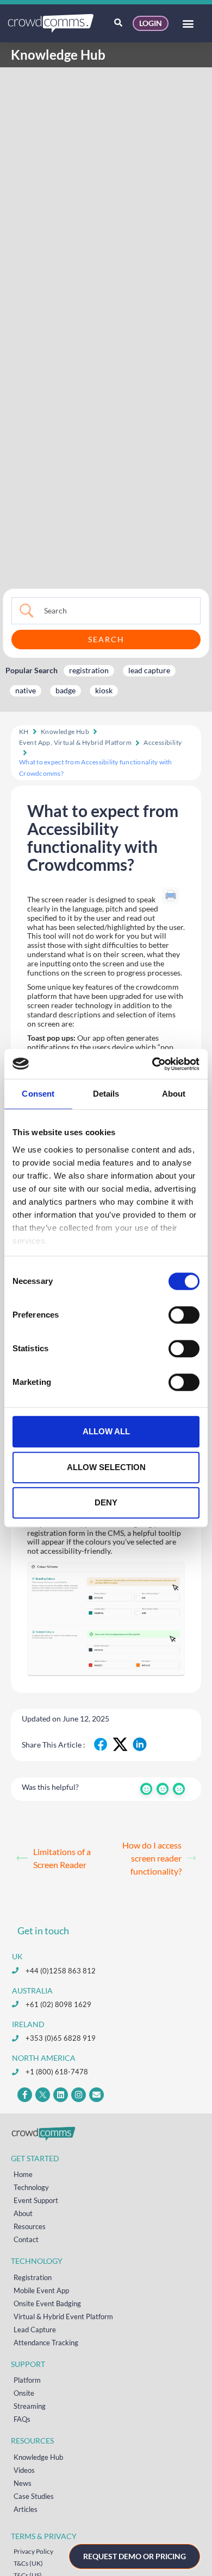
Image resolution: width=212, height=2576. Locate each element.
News (23, 2483)
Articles (26, 2509)
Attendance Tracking (46, 2343)
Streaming (30, 2406)
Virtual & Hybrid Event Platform (63, 2316)
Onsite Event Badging (47, 2303)
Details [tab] (106, 1094)
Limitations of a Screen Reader (62, 1858)
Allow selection (106, 1467)
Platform (27, 2380)
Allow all (106, 1431)
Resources (30, 2226)
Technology (31, 2187)
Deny (106, 1502)
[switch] (184, 1315)
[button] (188, 24)
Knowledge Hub (65, 732)
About (23, 2213)
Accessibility (163, 742)
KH (24, 732)
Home (23, 2174)
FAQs (22, 2419)
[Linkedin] (61, 2095)
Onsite (24, 2393)
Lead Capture (35, 2330)
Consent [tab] (38, 1094)
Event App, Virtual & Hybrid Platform (75, 742)
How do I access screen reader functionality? (152, 1858)
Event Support (36, 2200)
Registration (33, 2277)
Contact (26, 2239)
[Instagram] (79, 2095)
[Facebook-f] (25, 2095)
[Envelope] (96, 2095)
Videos (24, 2470)
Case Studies (34, 2496)
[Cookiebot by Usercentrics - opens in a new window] (152, 1064)
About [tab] (174, 1094)
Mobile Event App (41, 2290)
